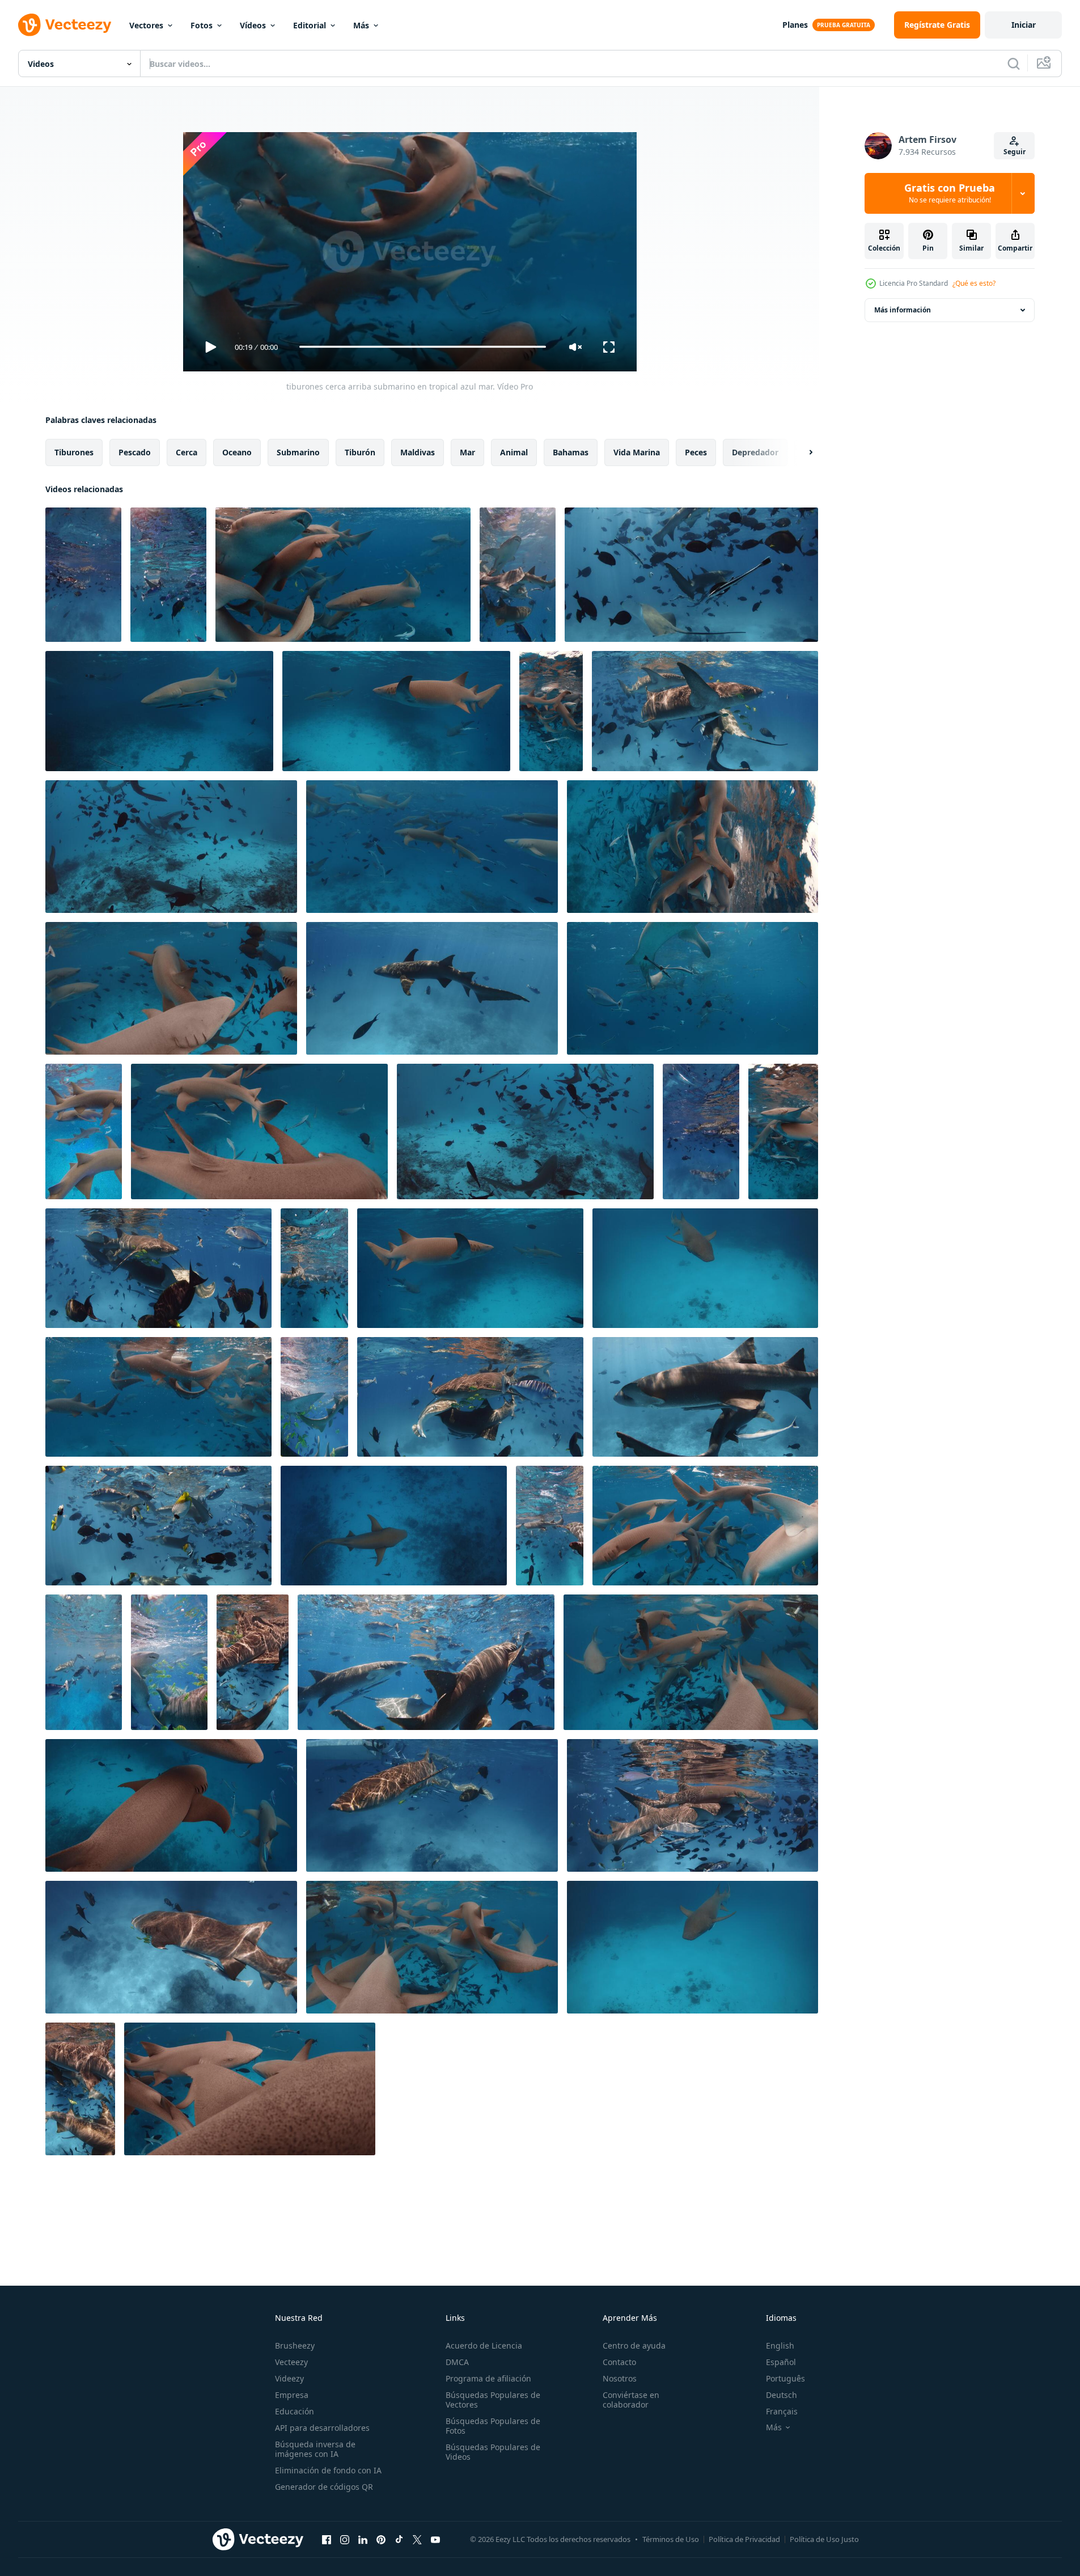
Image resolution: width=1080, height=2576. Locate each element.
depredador (755, 452)
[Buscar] (1014, 64)
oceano (237, 452)
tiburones (74, 452)
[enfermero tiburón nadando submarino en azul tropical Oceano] (705, 1268)
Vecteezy (291, 2362)
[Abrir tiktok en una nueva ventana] (399, 2540)
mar (467, 452)
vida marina (637, 452)
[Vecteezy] (65, 25)
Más (361, 25)
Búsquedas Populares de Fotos (493, 2426)
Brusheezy (295, 2346)
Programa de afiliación (488, 2378)
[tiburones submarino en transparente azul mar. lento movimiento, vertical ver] (550, 1526)
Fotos (202, 25)
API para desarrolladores (322, 2428)
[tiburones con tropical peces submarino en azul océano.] (171, 847)
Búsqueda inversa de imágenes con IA (315, 2449)
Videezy (289, 2378)
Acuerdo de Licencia (484, 2346)
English (780, 2346)
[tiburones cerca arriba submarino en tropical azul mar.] (343, 575)
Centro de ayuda (634, 2346)
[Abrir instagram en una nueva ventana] (345, 2540)
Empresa (292, 2395)
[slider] (422, 347)
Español (781, 2362)
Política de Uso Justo (824, 2539)
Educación (295, 2411)
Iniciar (1024, 25)
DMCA (457, 2362)
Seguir (1015, 152)
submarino (298, 452)
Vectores (146, 25)
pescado (135, 452)
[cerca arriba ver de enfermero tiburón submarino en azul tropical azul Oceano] (159, 711)
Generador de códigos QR (324, 2487)
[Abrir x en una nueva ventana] (417, 2540)
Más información (903, 310)
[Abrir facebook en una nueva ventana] (327, 2540)
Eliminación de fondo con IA (328, 2470)
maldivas (418, 452)
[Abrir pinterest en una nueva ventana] (381, 2540)
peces (696, 452)
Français (782, 2411)
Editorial (310, 25)
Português (785, 2378)
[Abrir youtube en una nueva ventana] (435, 2540)
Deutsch (782, 2395)
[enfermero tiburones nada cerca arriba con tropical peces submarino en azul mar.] (171, 988)
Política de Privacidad (744, 2539)
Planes (795, 25)
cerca (187, 452)
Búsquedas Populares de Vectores (493, 2400)
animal (514, 452)
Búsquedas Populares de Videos (493, 2452)
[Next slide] (801, 452)
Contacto (619, 2362)
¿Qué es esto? (974, 283)
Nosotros (620, 2378)
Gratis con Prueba (950, 193)
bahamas (571, 452)
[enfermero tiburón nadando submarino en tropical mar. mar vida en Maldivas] (394, 1526)
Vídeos (253, 25)
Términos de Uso (671, 2539)
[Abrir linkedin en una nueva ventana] (363, 2540)
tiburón (360, 452)
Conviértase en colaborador (631, 2400)
